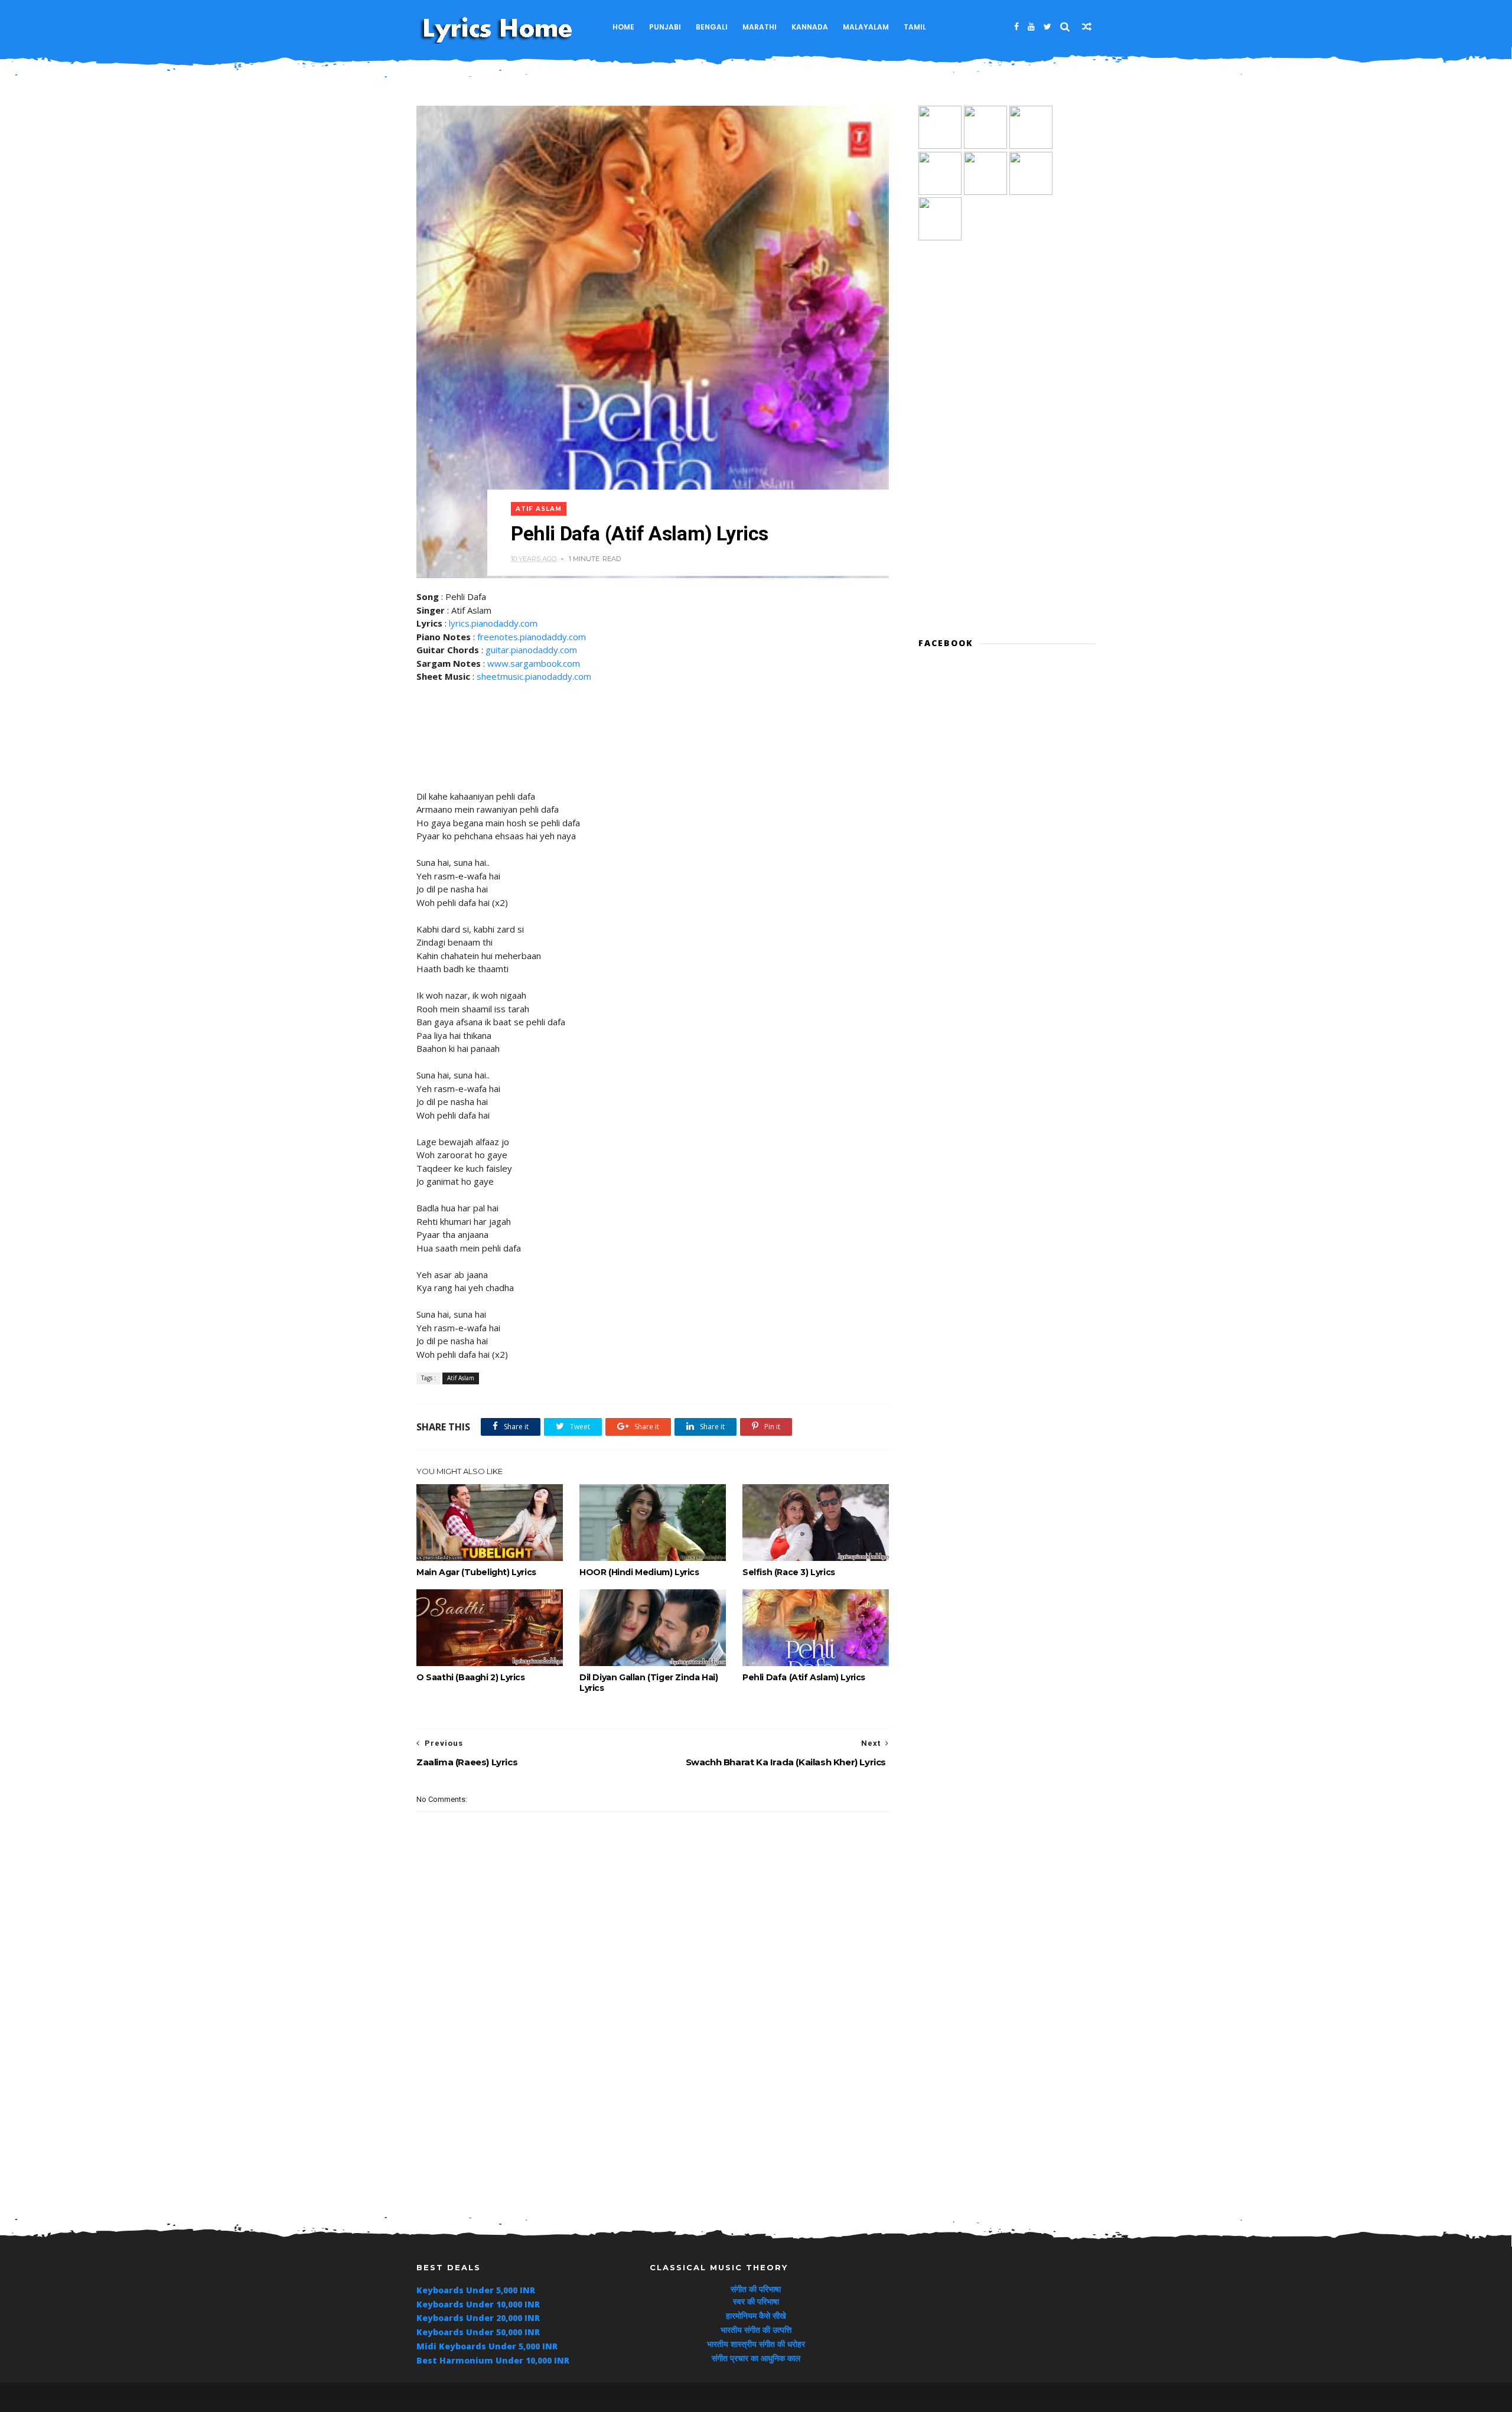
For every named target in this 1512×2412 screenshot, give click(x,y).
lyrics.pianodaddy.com (493, 623)
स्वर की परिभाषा (756, 2301)
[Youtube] (1031, 27)
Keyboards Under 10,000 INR (478, 2304)
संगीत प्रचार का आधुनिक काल (756, 2358)
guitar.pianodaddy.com (531, 650)
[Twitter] (1047, 27)
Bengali (712, 27)
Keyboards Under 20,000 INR (478, 2318)
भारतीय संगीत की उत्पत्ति (756, 2330)
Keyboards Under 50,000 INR (478, 2332)
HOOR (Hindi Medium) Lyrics (639, 1572)
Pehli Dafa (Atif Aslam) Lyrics (804, 1677)
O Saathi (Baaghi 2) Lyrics (471, 1677)
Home (623, 27)
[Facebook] (1016, 27)
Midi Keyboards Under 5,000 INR (487, 2346)
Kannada (810, 27)
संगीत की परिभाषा (756, 2289)
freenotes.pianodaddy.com (532, 637)
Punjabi (665, 27)
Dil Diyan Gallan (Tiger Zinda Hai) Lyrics (649, 1683)
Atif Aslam (539, 509)
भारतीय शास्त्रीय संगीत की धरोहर (756, 2344)
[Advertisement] (653, 2093)
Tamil (915, 27)
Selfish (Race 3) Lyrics (789, 1572)
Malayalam (866, 27)
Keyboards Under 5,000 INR (476, 2290)
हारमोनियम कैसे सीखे (756, 2315)
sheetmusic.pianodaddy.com (534, 676)
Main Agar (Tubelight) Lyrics (476, 1572)
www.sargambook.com (534, 663)
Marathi (760, 27)
